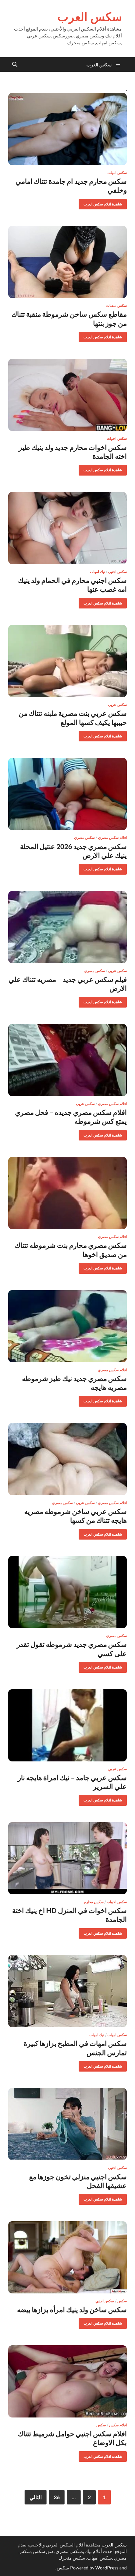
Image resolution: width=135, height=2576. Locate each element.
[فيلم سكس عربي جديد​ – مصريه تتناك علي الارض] (67, 927)
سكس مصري (84, 838)
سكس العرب (90, 17)
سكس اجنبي (117, 572)
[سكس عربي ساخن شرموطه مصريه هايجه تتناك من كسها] (67, 1459)
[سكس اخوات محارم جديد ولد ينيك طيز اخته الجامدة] (67, 395)
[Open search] (15, 65)
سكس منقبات (116, 306)
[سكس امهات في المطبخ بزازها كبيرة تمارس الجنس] (67, 1991)
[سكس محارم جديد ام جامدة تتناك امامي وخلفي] (67, 129)
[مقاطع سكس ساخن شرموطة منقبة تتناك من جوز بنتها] (67, 262)
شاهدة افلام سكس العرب (105, 203)
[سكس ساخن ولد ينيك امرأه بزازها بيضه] (67, 2257)
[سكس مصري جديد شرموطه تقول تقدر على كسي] (67, 1592)
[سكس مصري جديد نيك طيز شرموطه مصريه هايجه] (67, 1326)
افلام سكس (118, 2425)
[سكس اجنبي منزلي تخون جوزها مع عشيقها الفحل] (67, 2124)
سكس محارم (94, 1902)
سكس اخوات (117, 438)
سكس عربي (117, 705)
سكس (122, 2301)
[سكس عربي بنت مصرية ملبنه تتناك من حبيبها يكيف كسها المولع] (67, 661)
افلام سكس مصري (112, 838)
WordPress (107, 2568)
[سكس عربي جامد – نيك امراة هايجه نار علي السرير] (67, 1725)
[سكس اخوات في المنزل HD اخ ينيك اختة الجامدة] (67, 1858)
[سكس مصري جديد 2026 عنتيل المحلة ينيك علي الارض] (67, 794)
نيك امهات (97, 572)
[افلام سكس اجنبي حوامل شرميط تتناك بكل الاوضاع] (67, 2381)
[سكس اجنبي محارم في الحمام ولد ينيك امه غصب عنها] (67, 528)
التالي (36, 2497)
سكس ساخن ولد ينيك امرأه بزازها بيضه (72, 2309)
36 (57, 2497)
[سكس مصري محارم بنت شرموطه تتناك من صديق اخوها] (67, 1193)
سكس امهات (117, 173)
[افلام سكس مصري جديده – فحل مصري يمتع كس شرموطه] (67, 1060)
